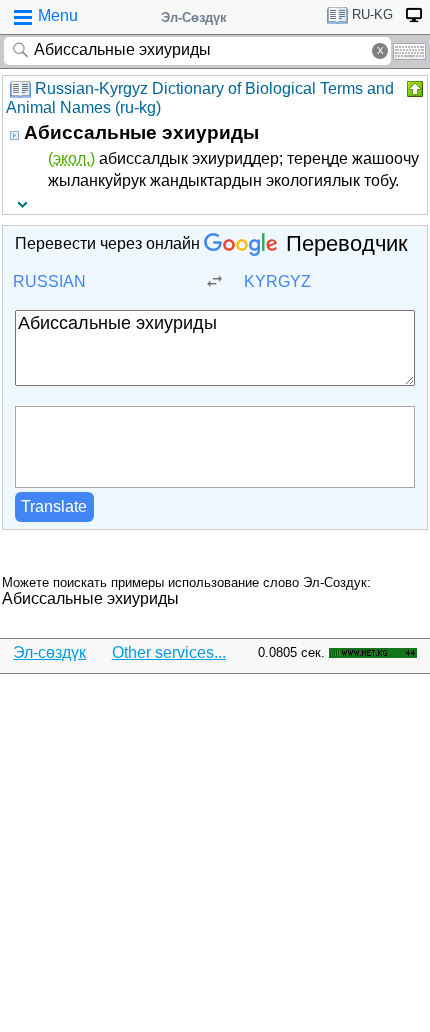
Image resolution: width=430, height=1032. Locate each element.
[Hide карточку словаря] (413, 89)
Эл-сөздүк (49, 652)
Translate (54, 506)
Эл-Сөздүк (194, 17)
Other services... (169, 652)
